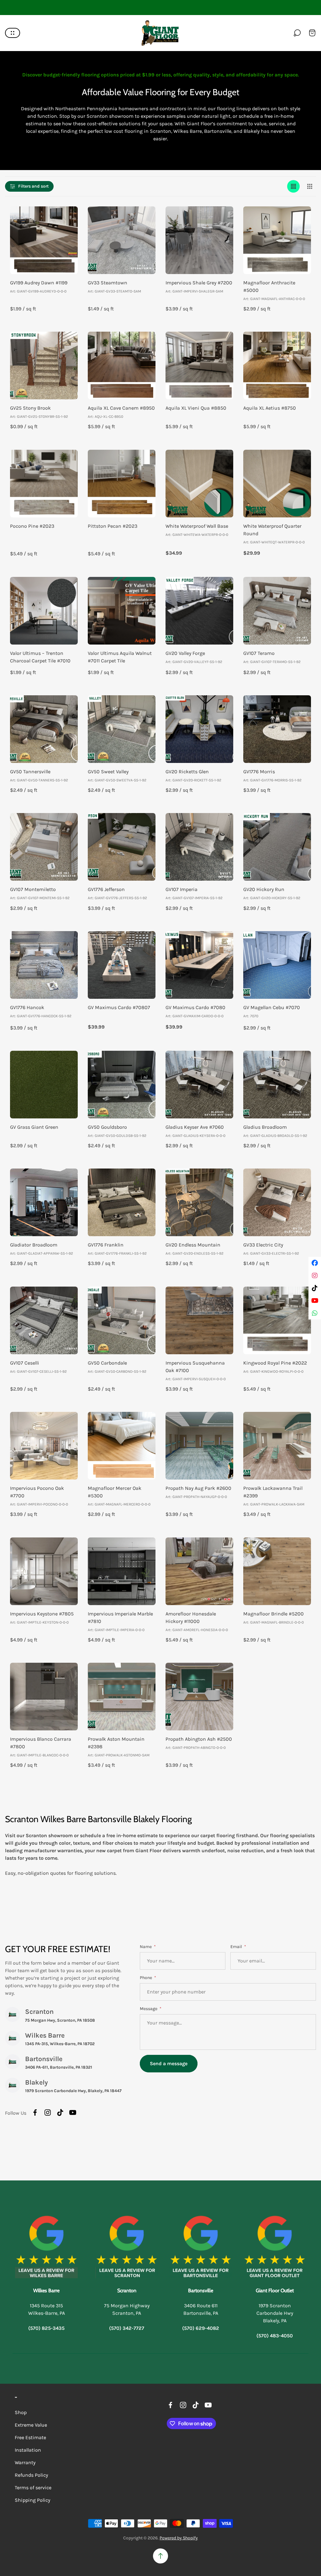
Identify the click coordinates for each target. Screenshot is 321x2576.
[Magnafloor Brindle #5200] (277, 1571)
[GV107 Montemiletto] (44, 847)
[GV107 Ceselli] (44, 1320)
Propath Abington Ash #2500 (199, 1739)
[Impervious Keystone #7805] (44, 1571)
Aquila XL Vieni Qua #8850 (196, 408)
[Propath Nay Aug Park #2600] (199, 1446)
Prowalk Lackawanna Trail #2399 (273, 1492)
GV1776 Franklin (106, 1245)
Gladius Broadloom (265, 1127)
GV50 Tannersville (30, 772)
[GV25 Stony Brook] (44, 365)
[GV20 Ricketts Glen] (199, 729)
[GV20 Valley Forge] (199, 611)
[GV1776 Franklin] (122, 1202)
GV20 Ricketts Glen (187, 772)
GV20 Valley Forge (185, 653)
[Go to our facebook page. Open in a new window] (35, 2112)
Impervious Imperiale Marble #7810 (120, 1617)
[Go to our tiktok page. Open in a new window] (60, 2112)
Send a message (169, 2063)
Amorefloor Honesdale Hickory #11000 (191, 1617)
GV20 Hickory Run (264, 889)
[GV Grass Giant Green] (44, 1085)
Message (149, 2009)
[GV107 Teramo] (277, 611)
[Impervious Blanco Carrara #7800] (44, 1697)
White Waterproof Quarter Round (272, 530)
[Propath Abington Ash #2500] (199, 1697)
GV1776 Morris (259, 772)
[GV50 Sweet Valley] (122, 729)
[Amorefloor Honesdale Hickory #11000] (199, 1571)
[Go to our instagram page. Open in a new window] (48, 2112)
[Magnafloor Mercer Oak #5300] (122, 1446)
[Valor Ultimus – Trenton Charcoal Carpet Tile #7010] (44, 611)
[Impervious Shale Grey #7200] (199, 240)
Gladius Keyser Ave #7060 (195, 1127)
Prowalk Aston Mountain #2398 (116, 1743)
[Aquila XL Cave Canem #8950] (122, 365)
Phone (146, 1978)
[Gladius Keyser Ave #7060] (199, 1085)
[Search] (297, 33)
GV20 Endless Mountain (193, 1245)
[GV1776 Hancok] (44, 965)
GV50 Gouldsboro (107, 1127)
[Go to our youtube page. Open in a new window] (73, 2112)
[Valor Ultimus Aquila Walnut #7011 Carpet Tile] (122, 611)
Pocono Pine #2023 (32, 526)
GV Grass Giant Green (34, 1127)
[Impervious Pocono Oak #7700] (44, 1446)
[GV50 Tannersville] (44, 729)
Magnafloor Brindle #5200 (274, 1614)
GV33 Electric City (263, 1245)
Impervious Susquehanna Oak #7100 (195, 1367)
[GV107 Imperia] (199, 847)
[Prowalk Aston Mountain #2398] (122, 1697)
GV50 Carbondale (107, 1363)
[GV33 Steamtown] (122, 240)
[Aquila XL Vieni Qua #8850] (199, 365)
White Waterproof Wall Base (197, 526)
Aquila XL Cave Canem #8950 (121, 408)
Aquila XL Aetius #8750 (270, 408)
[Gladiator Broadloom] (44, 1202)
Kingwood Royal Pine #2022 (275, 1363)
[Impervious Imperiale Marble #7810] (122, 1571)
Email (237, 1947)
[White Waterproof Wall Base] (199, 484)
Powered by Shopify (179, 2538)
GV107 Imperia (182, 889)
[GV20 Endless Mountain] (199, 1202)
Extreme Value (31, 2425)
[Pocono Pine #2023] (44, 484)
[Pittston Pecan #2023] (122, 484)
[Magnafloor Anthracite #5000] (277, 240)
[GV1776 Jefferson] (122, 847)
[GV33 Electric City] (277, 1202)
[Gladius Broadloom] (277, 1085)
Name (146, 1947)
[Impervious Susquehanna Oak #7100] (199, 1320)
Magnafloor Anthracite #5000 (269, 286)
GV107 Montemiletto (33, 889)
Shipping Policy (32, 2500)
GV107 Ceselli (25, 1363)
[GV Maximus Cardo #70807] (122, 965)
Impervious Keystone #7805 (42, 1614)
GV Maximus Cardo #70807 (119, 1007)
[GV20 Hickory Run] (277, 847)
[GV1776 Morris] (277, 729)
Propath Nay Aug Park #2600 (198, 1488)
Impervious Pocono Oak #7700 (37, 1492)
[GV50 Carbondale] (122, 1320)
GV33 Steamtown (108, 283)
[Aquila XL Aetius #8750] (277, 365)
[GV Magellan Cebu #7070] (277, 965)
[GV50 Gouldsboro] (122, 1085)
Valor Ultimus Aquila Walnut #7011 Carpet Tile (120, 657)
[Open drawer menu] (13, 33)
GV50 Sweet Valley (108, 772)
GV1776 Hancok (27, 1007)
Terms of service (33, 2488)
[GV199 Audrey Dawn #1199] (44, 240)
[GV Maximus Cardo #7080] (199, 965)
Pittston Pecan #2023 (113, 526)
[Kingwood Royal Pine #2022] (277, 1320)
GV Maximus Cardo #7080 (195, 1007)
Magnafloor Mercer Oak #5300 (115, 1492)
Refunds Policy (31, 2475)
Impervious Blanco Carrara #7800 (41, 1743)
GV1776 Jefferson (106, 889)
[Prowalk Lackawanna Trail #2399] (277, 1446)
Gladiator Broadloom (34, 1245)
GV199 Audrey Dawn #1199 (39, 283)
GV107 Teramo (259, 653)
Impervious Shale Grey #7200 (199, 283)
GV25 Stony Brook (30, 408)
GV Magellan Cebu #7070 (272, 1007)
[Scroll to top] (160, 2556)
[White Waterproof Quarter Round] (277, 484)
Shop (21, 2412)
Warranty (25, 2462)
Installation (28, 2450)
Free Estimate (30, 2437)
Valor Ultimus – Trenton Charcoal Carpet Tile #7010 (40, 657)
